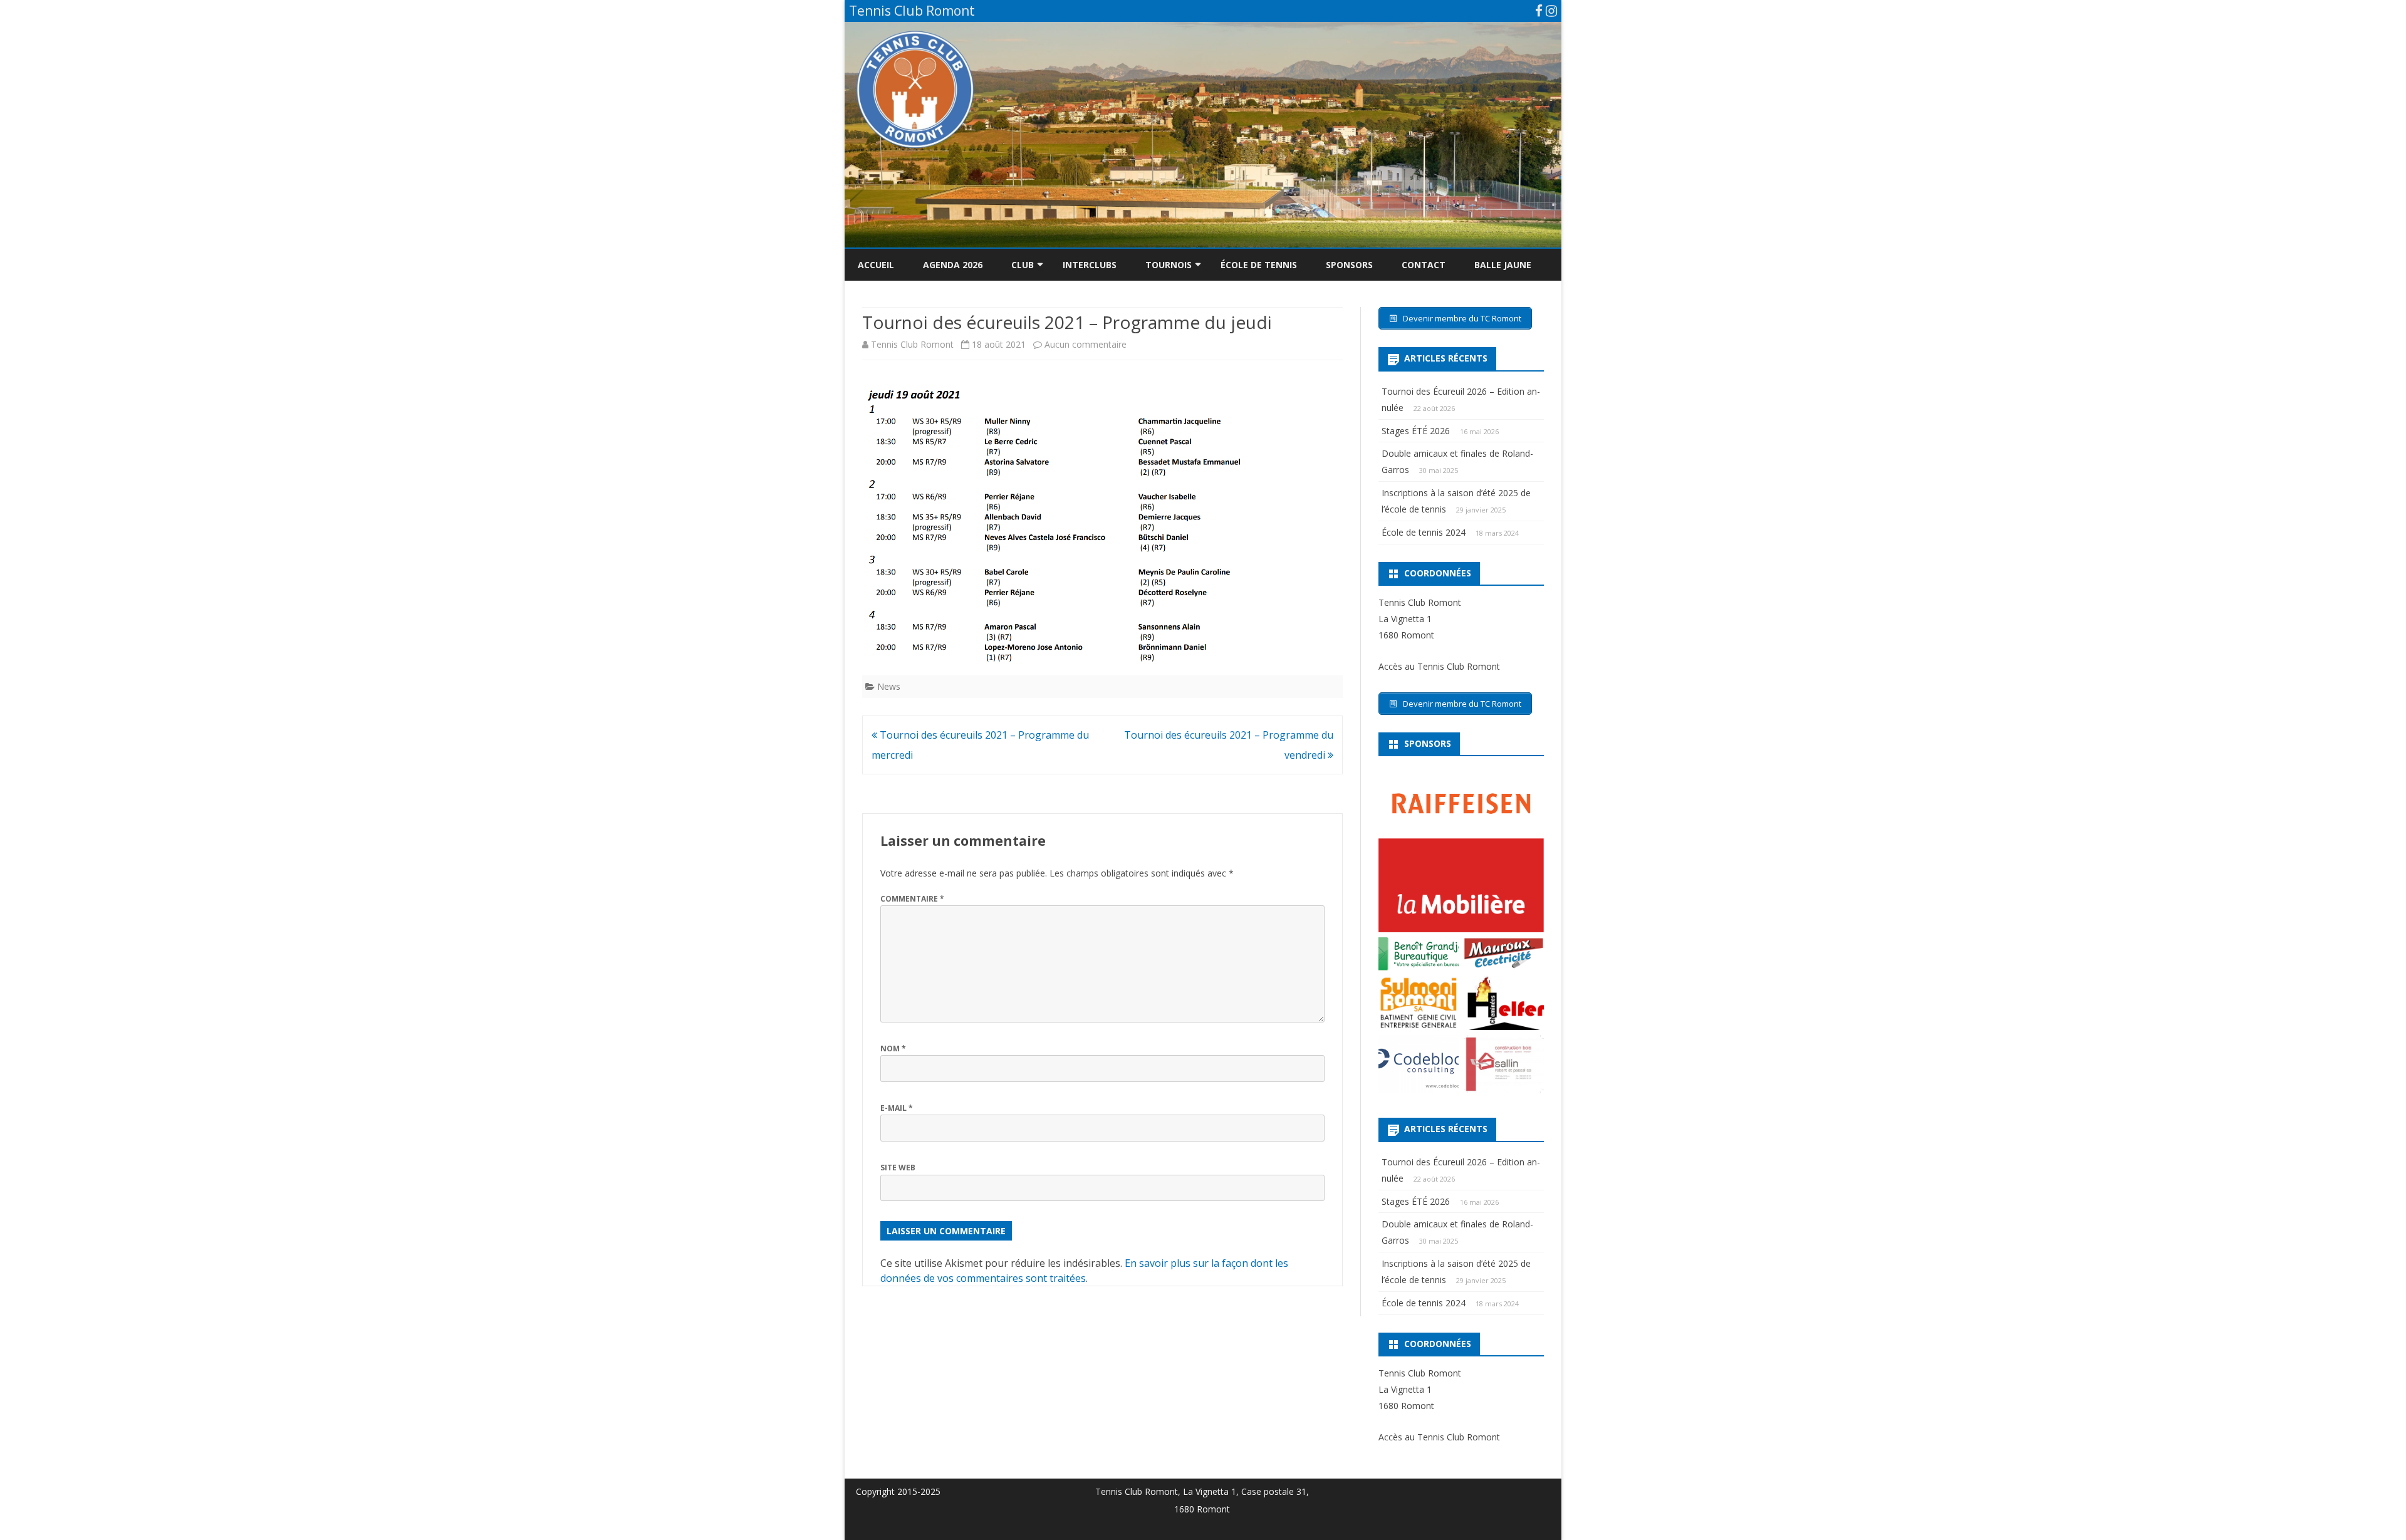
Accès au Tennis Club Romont (1439, 666)
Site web (898, 1168)
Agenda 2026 (953, 265)
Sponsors (1349, 265)
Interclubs (1090, 265)
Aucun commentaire (1086, 344)
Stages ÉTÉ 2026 (1416, 431)
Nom (893, 1048)
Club (1023, 265)
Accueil (876, 265)
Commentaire (912, 899)
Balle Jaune (1503, 265)
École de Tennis (1259, 265)
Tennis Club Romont (912, 344)
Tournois (1169, 265)
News (889, 686)
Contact (1424, 265)
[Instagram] (1551, 11)
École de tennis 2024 (1424, 532)
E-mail (897, 1108)
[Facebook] (1539, 11)
